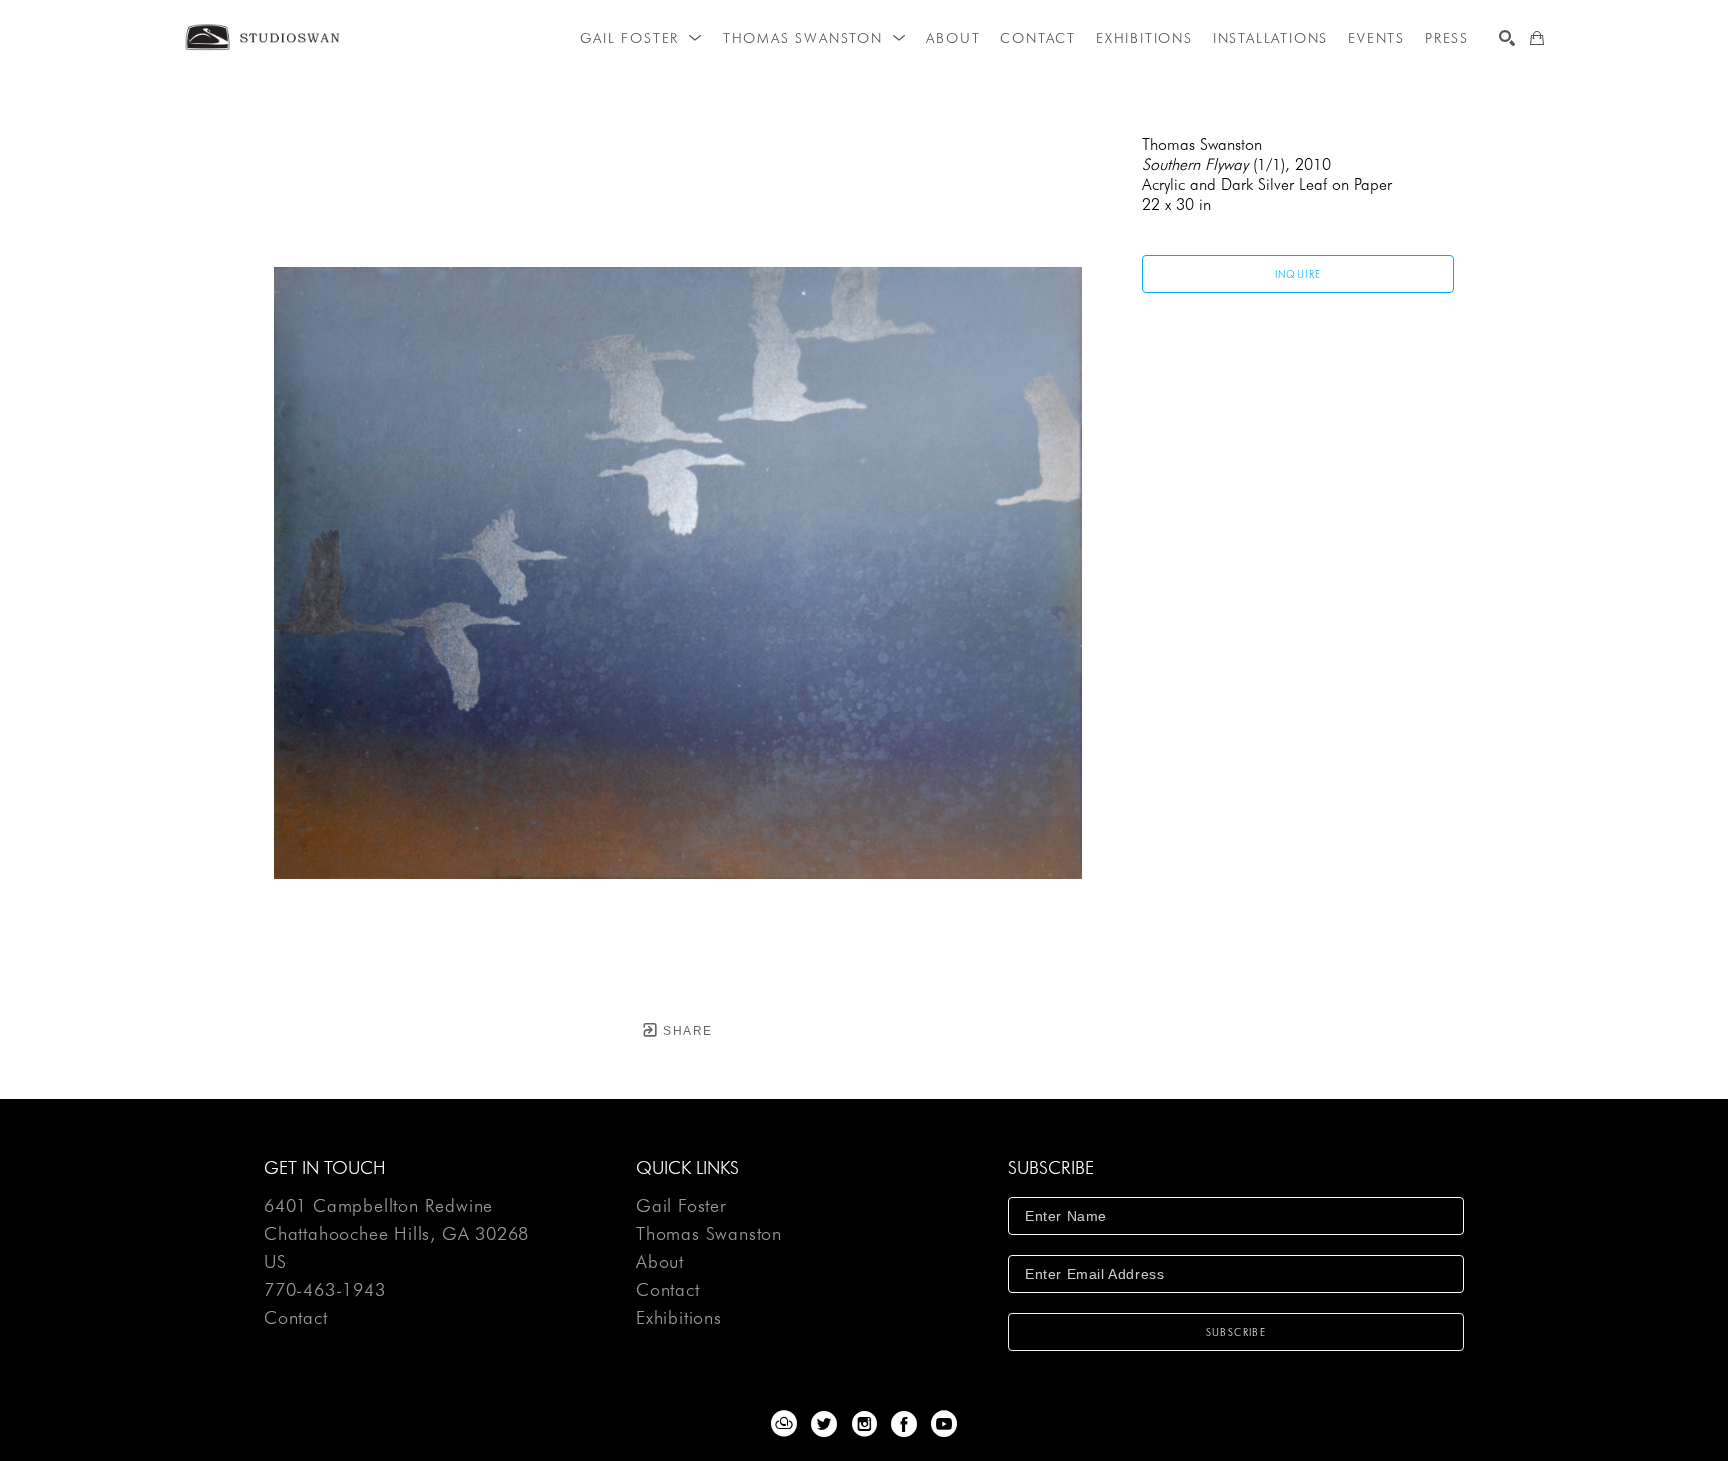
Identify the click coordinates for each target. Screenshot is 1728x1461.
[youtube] (944, 1424)
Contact (296, 1318)
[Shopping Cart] (1537, 38)
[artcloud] (784, 1424)
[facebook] (904, 1424)
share (685, 1031)
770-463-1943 (325, 1290)
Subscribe (1236, 1332)
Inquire (1298, 274)
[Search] (1507, 38)
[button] (641, 38)
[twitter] (824, 1424)
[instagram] (864, 1424)
